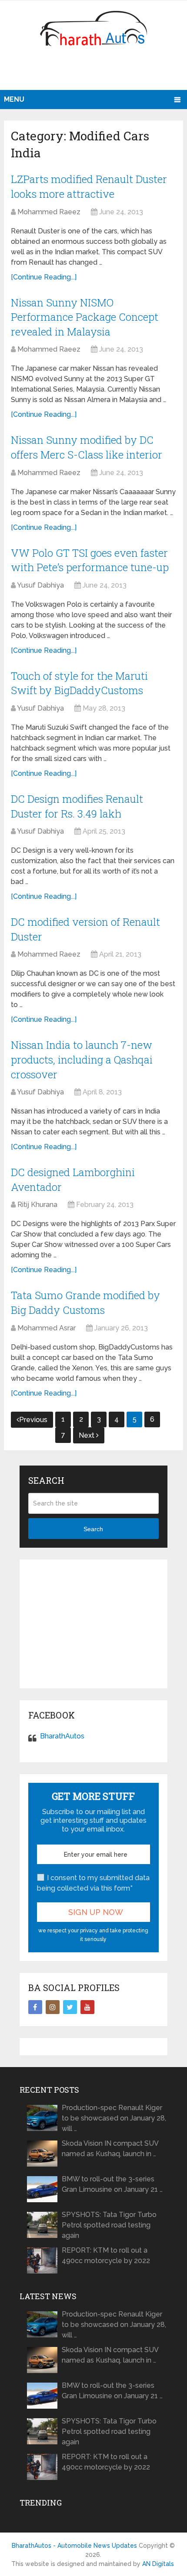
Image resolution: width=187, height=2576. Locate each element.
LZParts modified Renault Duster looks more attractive (89, 186)
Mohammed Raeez (49, 212)
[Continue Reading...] (44, 277)
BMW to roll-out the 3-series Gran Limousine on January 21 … (112, 2184)
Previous (33, 1420)
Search (93, 1529)
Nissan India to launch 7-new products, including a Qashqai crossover (82, 1059)
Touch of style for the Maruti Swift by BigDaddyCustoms (79, 683)
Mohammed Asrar (47, 1328)
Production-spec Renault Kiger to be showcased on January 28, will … (114, 2118)
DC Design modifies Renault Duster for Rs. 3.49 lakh (77, 806)
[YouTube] (87, 2007)
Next (87, 1435)
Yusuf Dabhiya (40, 585)
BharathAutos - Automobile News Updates (74, 2546)
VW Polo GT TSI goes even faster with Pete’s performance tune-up (90, 560)
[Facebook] (35, 2007)
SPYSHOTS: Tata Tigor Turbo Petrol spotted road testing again (109, 2225)
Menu (14, 99)
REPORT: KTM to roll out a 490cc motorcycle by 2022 (106, 2255)
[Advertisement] (95, 72)
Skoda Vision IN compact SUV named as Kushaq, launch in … (110, 2149)
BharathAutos (62, 1736)
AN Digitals (158, 2564)
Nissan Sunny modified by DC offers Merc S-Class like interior (87, 447)
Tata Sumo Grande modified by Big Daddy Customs (85, 1303)
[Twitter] (70, 2007)
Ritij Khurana (37, 1205)
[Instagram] (53, 2007)
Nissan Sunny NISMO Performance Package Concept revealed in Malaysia (85, 317)
